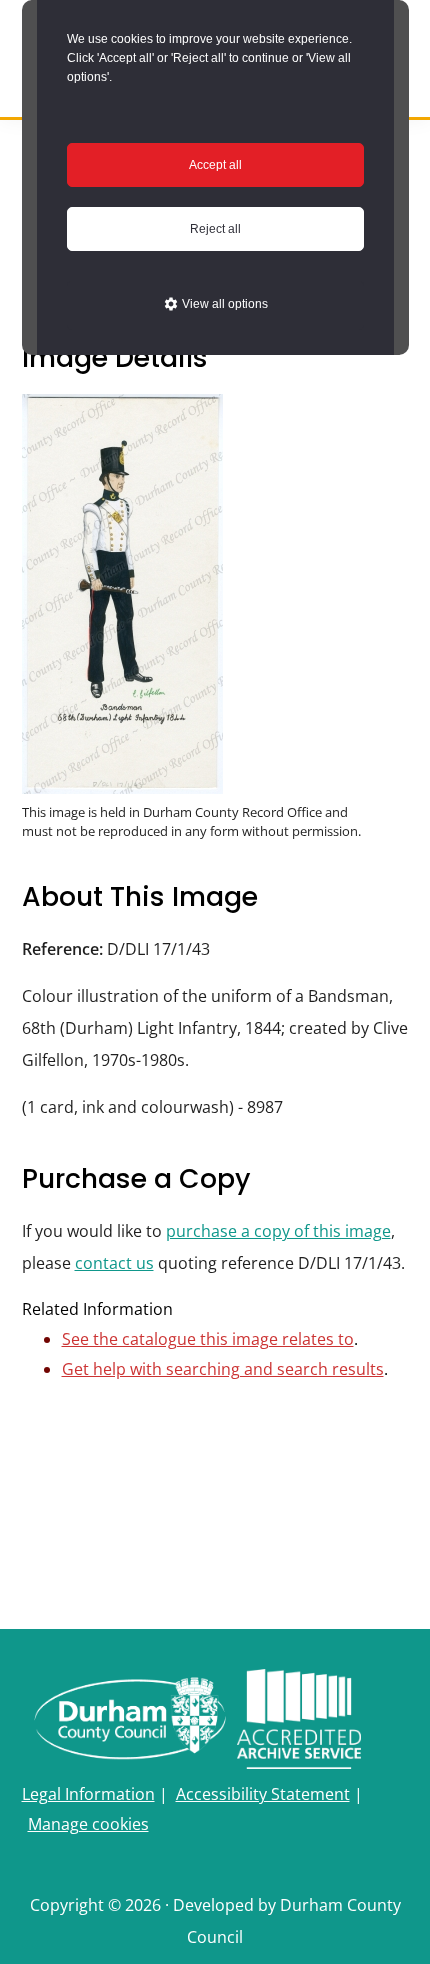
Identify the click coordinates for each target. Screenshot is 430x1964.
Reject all (215, 229)
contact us (114, 1263)
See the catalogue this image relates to (208, 1339)
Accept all (215, 165)
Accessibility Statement (263, 1794)
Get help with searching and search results (223, 1369)
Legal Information (88, 1794)
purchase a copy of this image (278, 1231)
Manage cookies (88, 1824)
